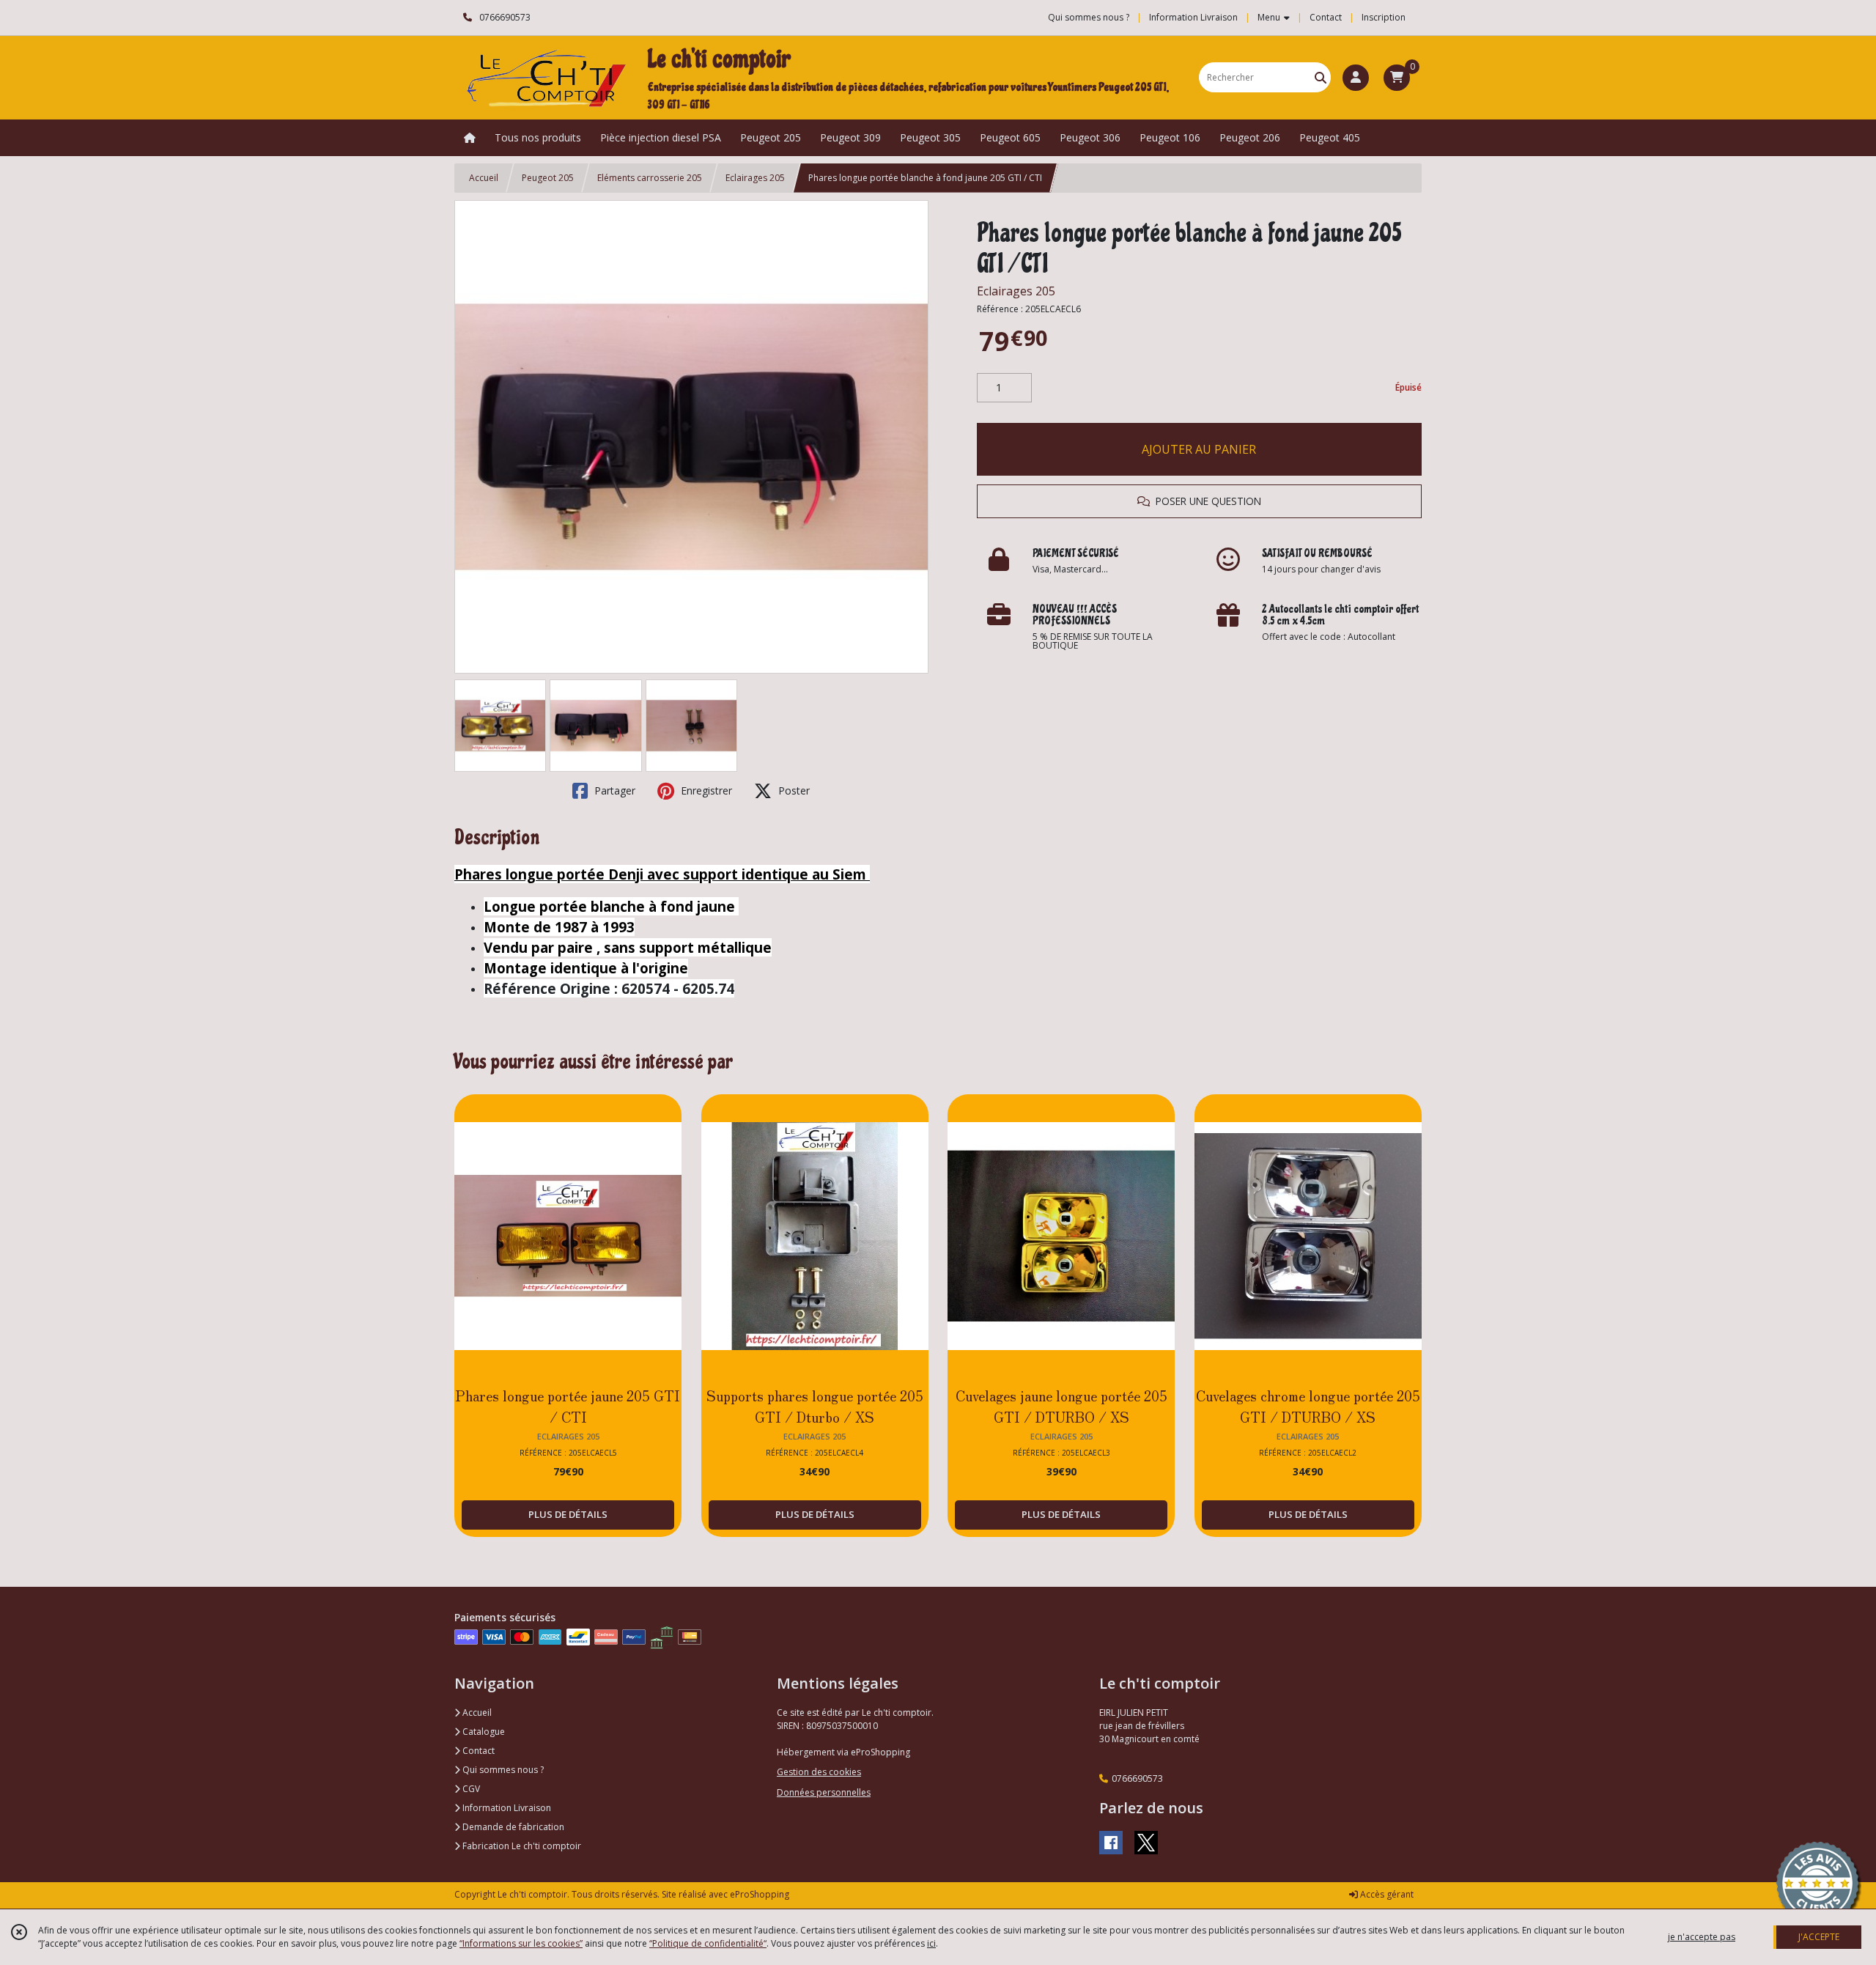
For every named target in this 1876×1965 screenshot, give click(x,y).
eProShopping (760, 1894)
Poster (793, 790)
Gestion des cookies (819, 1772)
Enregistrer (705, 790)
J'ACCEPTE (1819, 1937)
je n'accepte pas (1702, 1937)
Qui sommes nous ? (502, 1770)
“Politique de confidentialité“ (708, 1943)
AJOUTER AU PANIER (1199, 449)
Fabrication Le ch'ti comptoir (521, 1846)
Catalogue (483, 1732)
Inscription (1384, 17)
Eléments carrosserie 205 (650, 178)
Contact (1326, 17)
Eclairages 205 (755, 178)
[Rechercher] (1321, 77)
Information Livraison (506, 1808)
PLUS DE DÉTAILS (568, 1514)
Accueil (484, 178)
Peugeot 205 (548, 178)
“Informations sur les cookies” (521, 1943)
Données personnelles (824, 1792)
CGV (470, 1789)
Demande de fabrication (512, 1827)
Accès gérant (1386, 1894)
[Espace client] (1356, 78)
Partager (613, 790)
